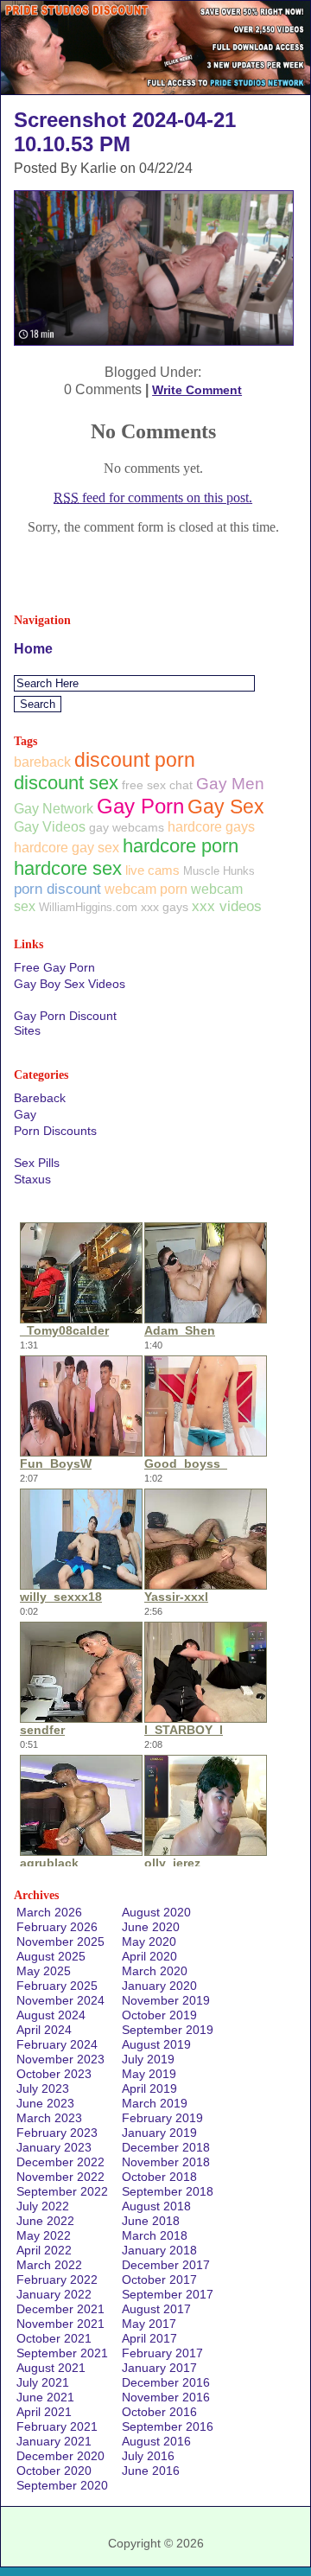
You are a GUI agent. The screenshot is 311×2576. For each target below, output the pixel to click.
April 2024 (44, 2030)
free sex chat (157, 785)
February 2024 (57, 2044)
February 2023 (57, 2133)
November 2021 (60, 2324)
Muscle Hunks (219, 871)
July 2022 (43, 2206)
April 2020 (149, 1956)
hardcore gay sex (67, 848)
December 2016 (166, 2382)
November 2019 (166, 2000)
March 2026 (49, 1912)
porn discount (57, 889)
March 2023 (49, 2118)
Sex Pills (37, 1163)
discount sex (66, 783)
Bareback (40, 1098)
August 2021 (51, 2368)
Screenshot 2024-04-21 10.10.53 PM (125, 132)
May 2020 (149, 1942)
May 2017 (149, 2324)
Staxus (32, 1179)
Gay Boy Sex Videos (70, 984)
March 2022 (49, 2265)
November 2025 (60, 1942)
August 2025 (51, 1956)
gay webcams (127, 827)
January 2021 (54, 2441)
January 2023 (54, 2147)
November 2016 (166, 2397)
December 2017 (166, 2265)
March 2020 (155, 1971)
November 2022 (60, 2177)
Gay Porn (140, 806)
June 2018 (151, 2221)
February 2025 (57, 1986)
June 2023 (45, 2103)
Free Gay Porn (54, 967)
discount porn (135, 760)
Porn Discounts (55, 1131)
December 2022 (60, 2162)
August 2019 (156, 2044)
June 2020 (151, 1927)
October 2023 (54, 2074)
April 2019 (149, 2088)
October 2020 (54, 2471)
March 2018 (155, 2235)
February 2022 (57, 2280)
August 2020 (156, 1912)
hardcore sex (68, 868)
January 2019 (159, 2133)
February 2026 (57, 1927)
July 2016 (148, 2456)
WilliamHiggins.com (88, 907)
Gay (25, 1114)
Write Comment (197, 390)
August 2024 (51, 2015)
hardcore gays (211, 827)
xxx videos (227, 906)
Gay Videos (50, 826)
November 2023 (60, 2059)
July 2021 (43, 2382)
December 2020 (60, 2456)
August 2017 (156, 2309)
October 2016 (159, 2412)
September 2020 (62, 2485)
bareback (42, 762)
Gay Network (54, 808)
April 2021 (44, 2412)
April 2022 (44, 2250)
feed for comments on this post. (153, 497)
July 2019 (148, 2059)
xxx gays (165, 907)
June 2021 (45, 2397)
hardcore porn (181, 846)
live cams (152, 870)
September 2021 (62, 2353)
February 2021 (57, 2426)
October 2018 (159, 2177)
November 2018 (166, 2162)
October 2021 (54, 2338)
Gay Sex (226, 807)
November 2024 (60, 2000)
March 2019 (155, 2103)
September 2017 (168, 2294)
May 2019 (149, 2074)
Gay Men (230, 784)
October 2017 (159, 2280)
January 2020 (159, 1986)
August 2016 (156, 2441)
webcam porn (146, 889)
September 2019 (168, 2030)
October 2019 (159, 2015)
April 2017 (149, 2338)
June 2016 (151, 2471)
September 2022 (62, 2191)
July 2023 (43, 2088)
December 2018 (166, 2147)
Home (33, 649)
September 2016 (168, 2426)
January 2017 (159, 2368)
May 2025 (44, 1971)
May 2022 (44, 2235)
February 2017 (162, 2353)
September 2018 (168, 2191)
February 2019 (162, 2118)
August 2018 (156, 2206)
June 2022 (45, 2221)
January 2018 (159, 2250)
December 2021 (60, 2309)
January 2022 (54, 2294)
